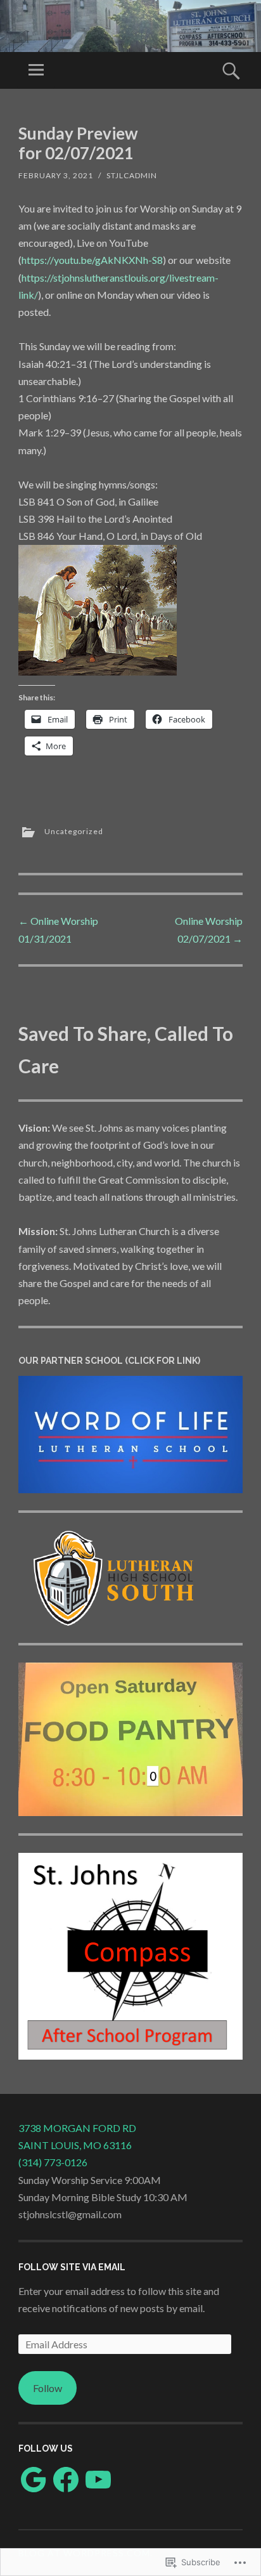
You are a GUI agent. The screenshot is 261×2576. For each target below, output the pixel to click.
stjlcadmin (132, 175)
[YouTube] (98, 2480)
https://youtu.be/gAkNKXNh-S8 (92, 260)
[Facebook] (66, 2480)
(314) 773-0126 (53, 2162)
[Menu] (36, 70)
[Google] (34, 2480)
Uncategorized (74, 831)
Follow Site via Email (72, 2267)
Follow (48, 2388)
